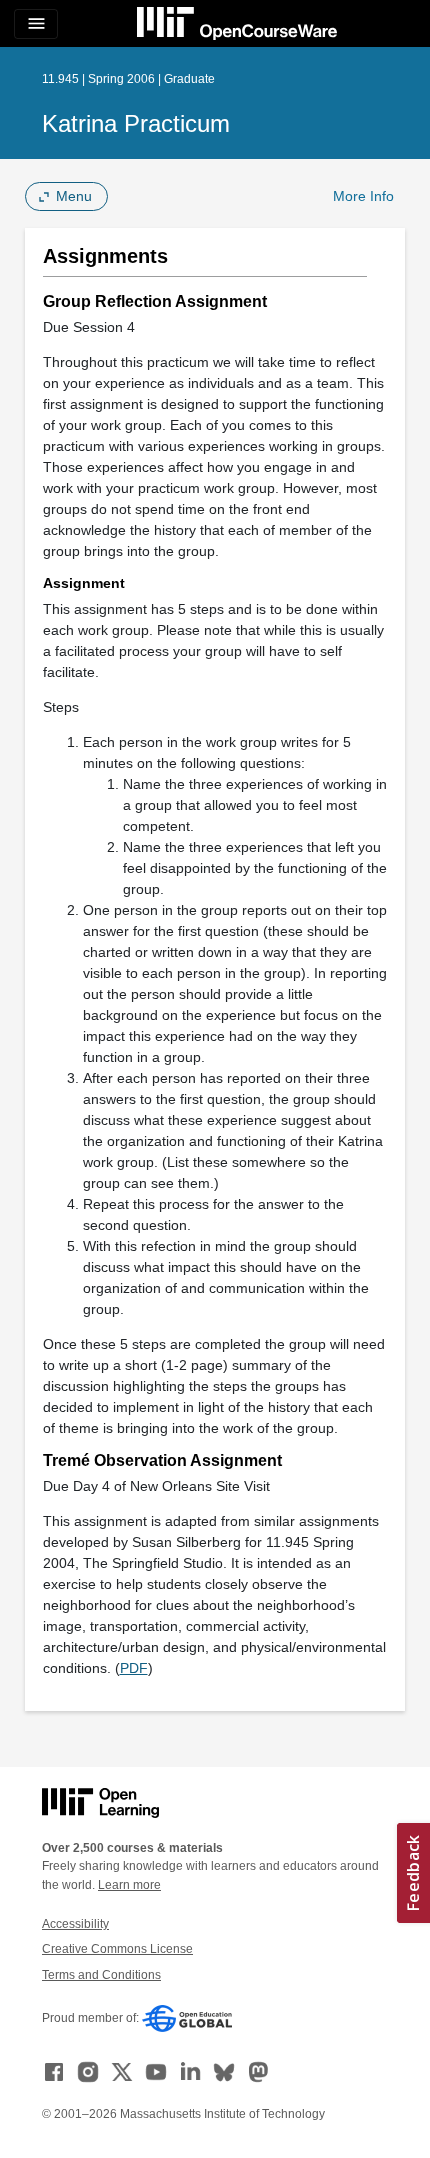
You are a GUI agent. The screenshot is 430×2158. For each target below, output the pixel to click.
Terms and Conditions (101, 1975)
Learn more (129, 1885)
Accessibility (75, 1924)
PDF (134, 1668)
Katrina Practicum (136, 123)
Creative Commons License (117, 1949)
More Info (363, 196)
